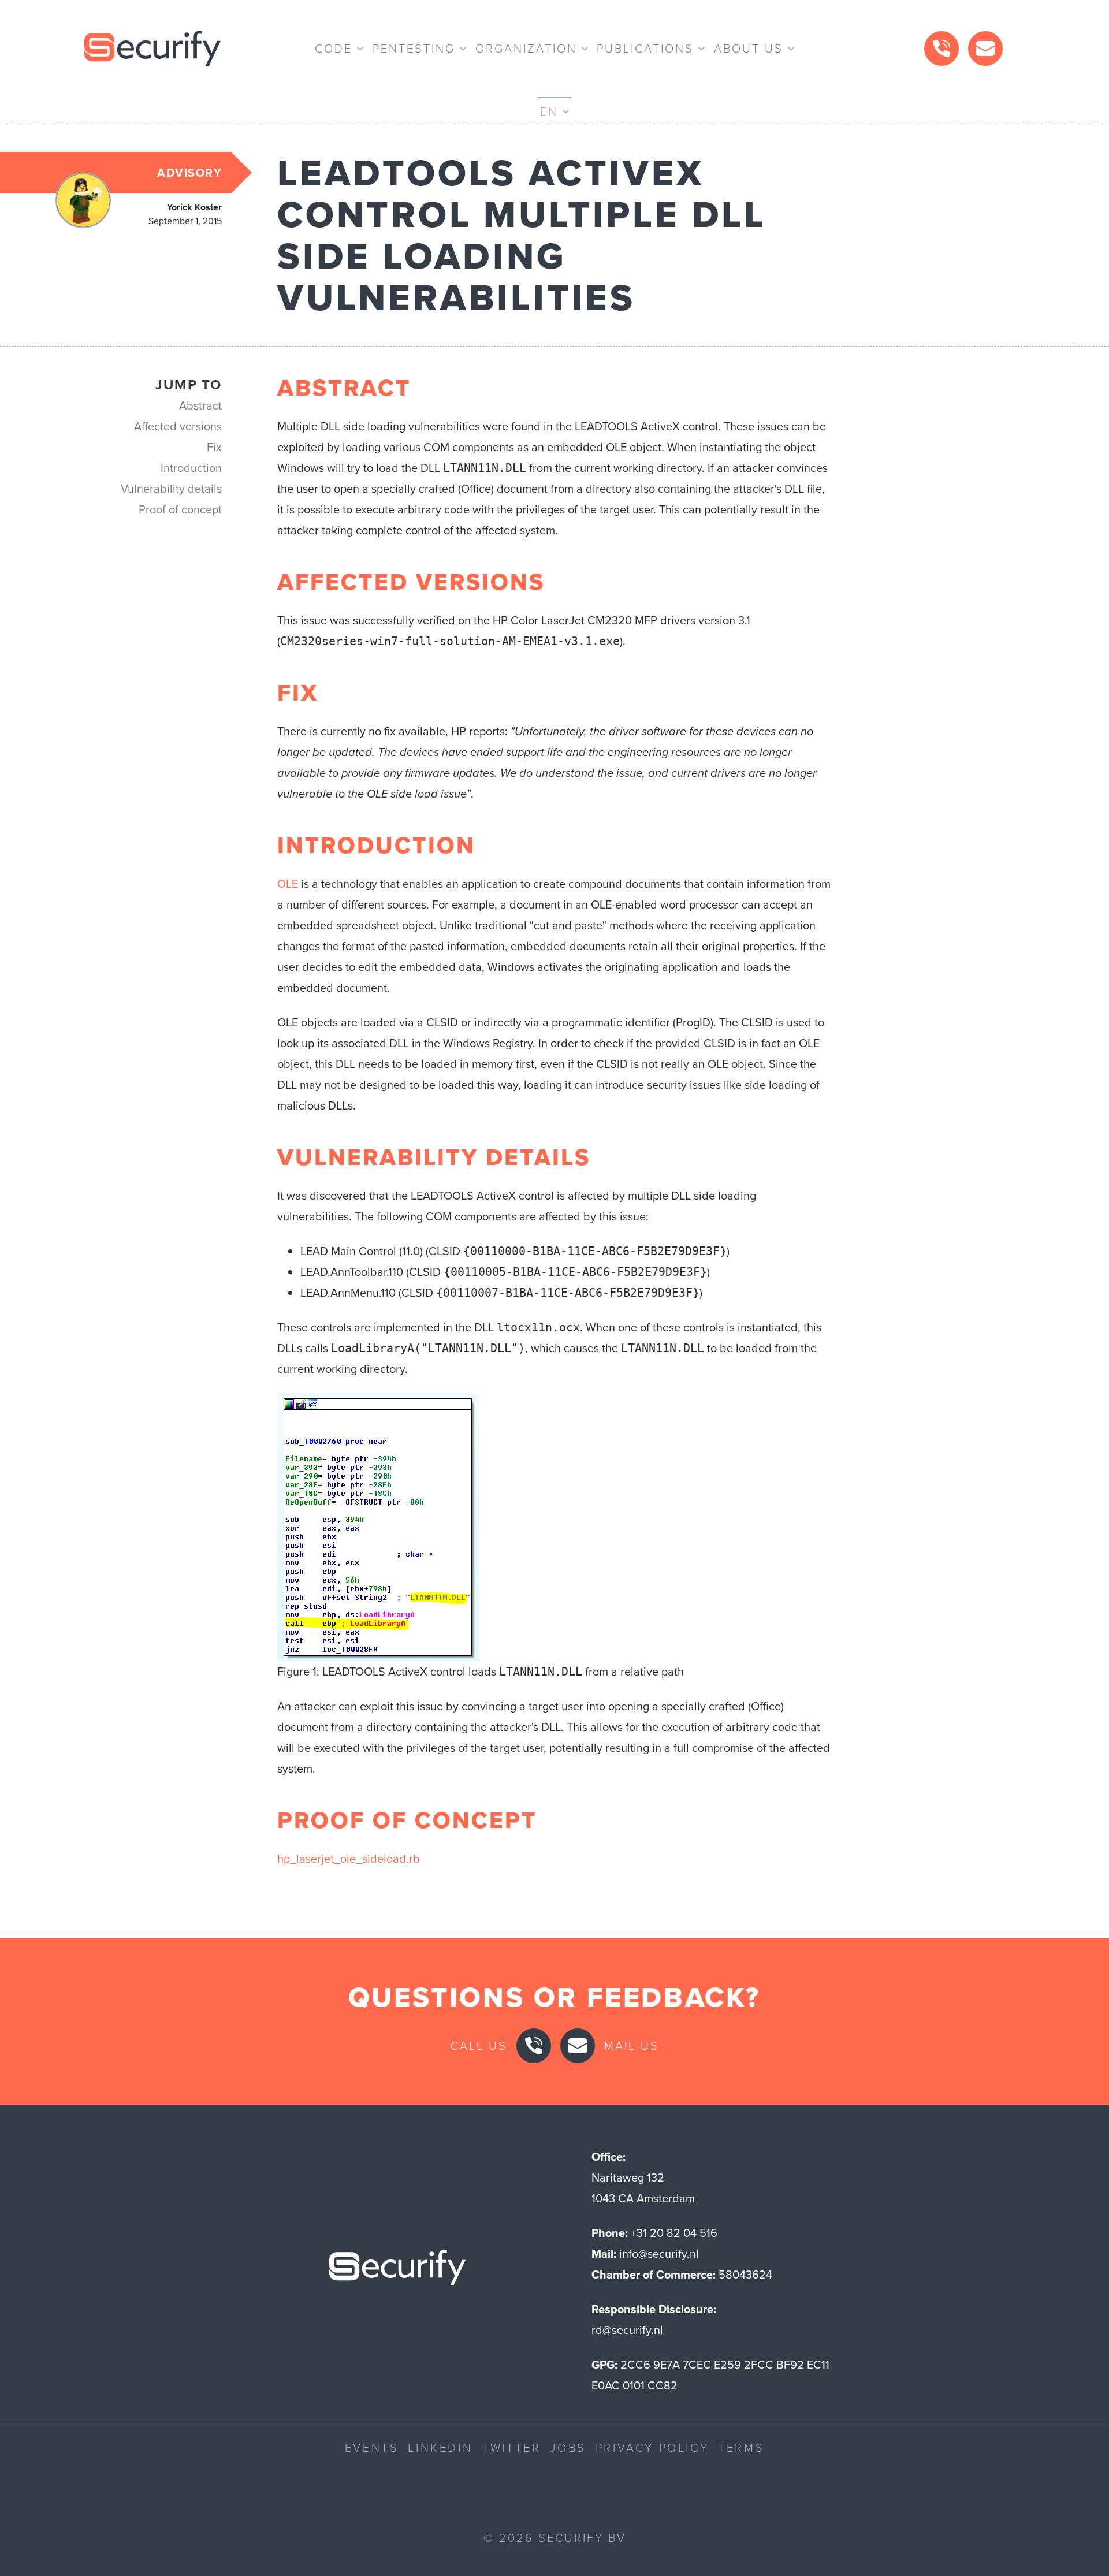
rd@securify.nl (627, 2330)
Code (334, 49)
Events (372, 2448)
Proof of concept (180, 509)
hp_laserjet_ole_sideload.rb (349, 1859)
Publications (645, 49)
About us (749, 49)
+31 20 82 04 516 (674, 2233)
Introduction (191, 468)
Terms (741, 2448)
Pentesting (414, 49)
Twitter (511, 2448)
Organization (526, 49)
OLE (288, 884)
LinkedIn (440, 2448)
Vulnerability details (171, 489)
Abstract (200, 405)
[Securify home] (397, 2271)
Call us (479, 2046)
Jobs (568, 2448)
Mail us (632, 2046)
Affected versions (178, 426)
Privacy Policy (652, 2448)
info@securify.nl (659, 2254)
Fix (214, 447)
